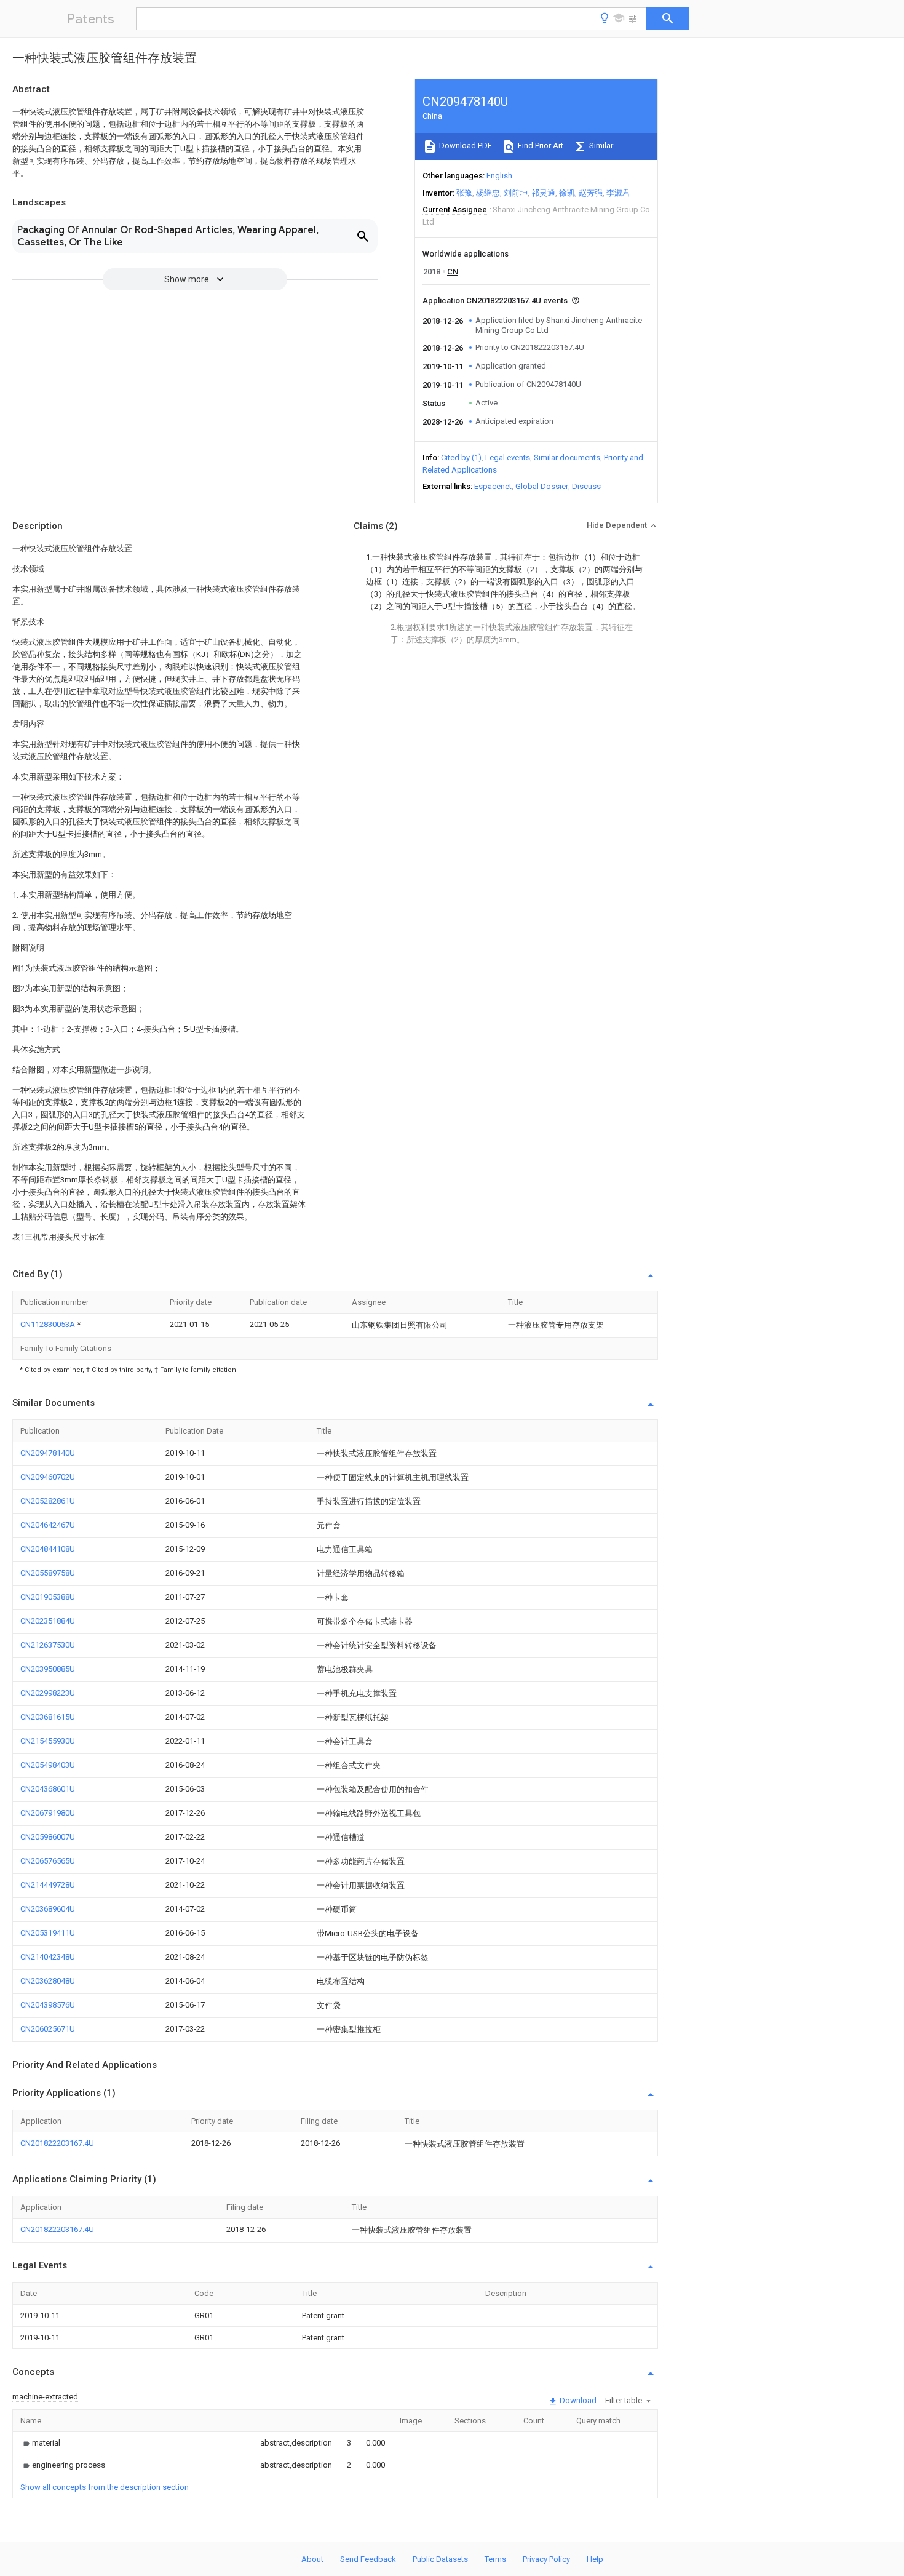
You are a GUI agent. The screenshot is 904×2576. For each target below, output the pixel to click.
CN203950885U (48, 1669)
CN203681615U (48, 1717)
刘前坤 (516, 193)
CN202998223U (48, 1693)
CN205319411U (48, 1933)
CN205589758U (48, 1573)
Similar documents (567, 457)
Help (595, 2559)
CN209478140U (48, 1453)
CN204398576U (48, 2005)
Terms (495, 2559)
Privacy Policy (546, 2559)
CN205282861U (48, 1501)
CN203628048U (48, 1981)
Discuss (586, 486)
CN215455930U (48, 1741)
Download (577, 2400)
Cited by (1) (461, 457)
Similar (600, 146)
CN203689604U (48, 1909)
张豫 (464, 193)
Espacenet (493, 486)
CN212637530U (48, 1645)
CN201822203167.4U (57, 2143)
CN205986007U (48, 1837)
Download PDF (465, 146)
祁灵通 (543, 193)
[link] (40, 2443)
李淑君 (618, 193)
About (312, 2559)
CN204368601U (48, 1789)
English (499, 176)
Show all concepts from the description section (105, 2487)
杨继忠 (488, 193)
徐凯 (567, 193)
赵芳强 (591, 193)
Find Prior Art (540, 146)
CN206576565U (48, 1861)
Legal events (508, 457)
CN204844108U (48, 1549)
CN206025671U (48, 2029)
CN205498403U (48, 1765)
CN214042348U (48, 1957)
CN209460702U (48, 1477)
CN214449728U (48, 1885)
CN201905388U (48, 1597)
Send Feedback (368, 2559)
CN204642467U (48, 1525)
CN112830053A (49, 1324)
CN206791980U (48, 1813)
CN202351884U (48, 1621)
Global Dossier (542, 486)
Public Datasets (440, 2559)
